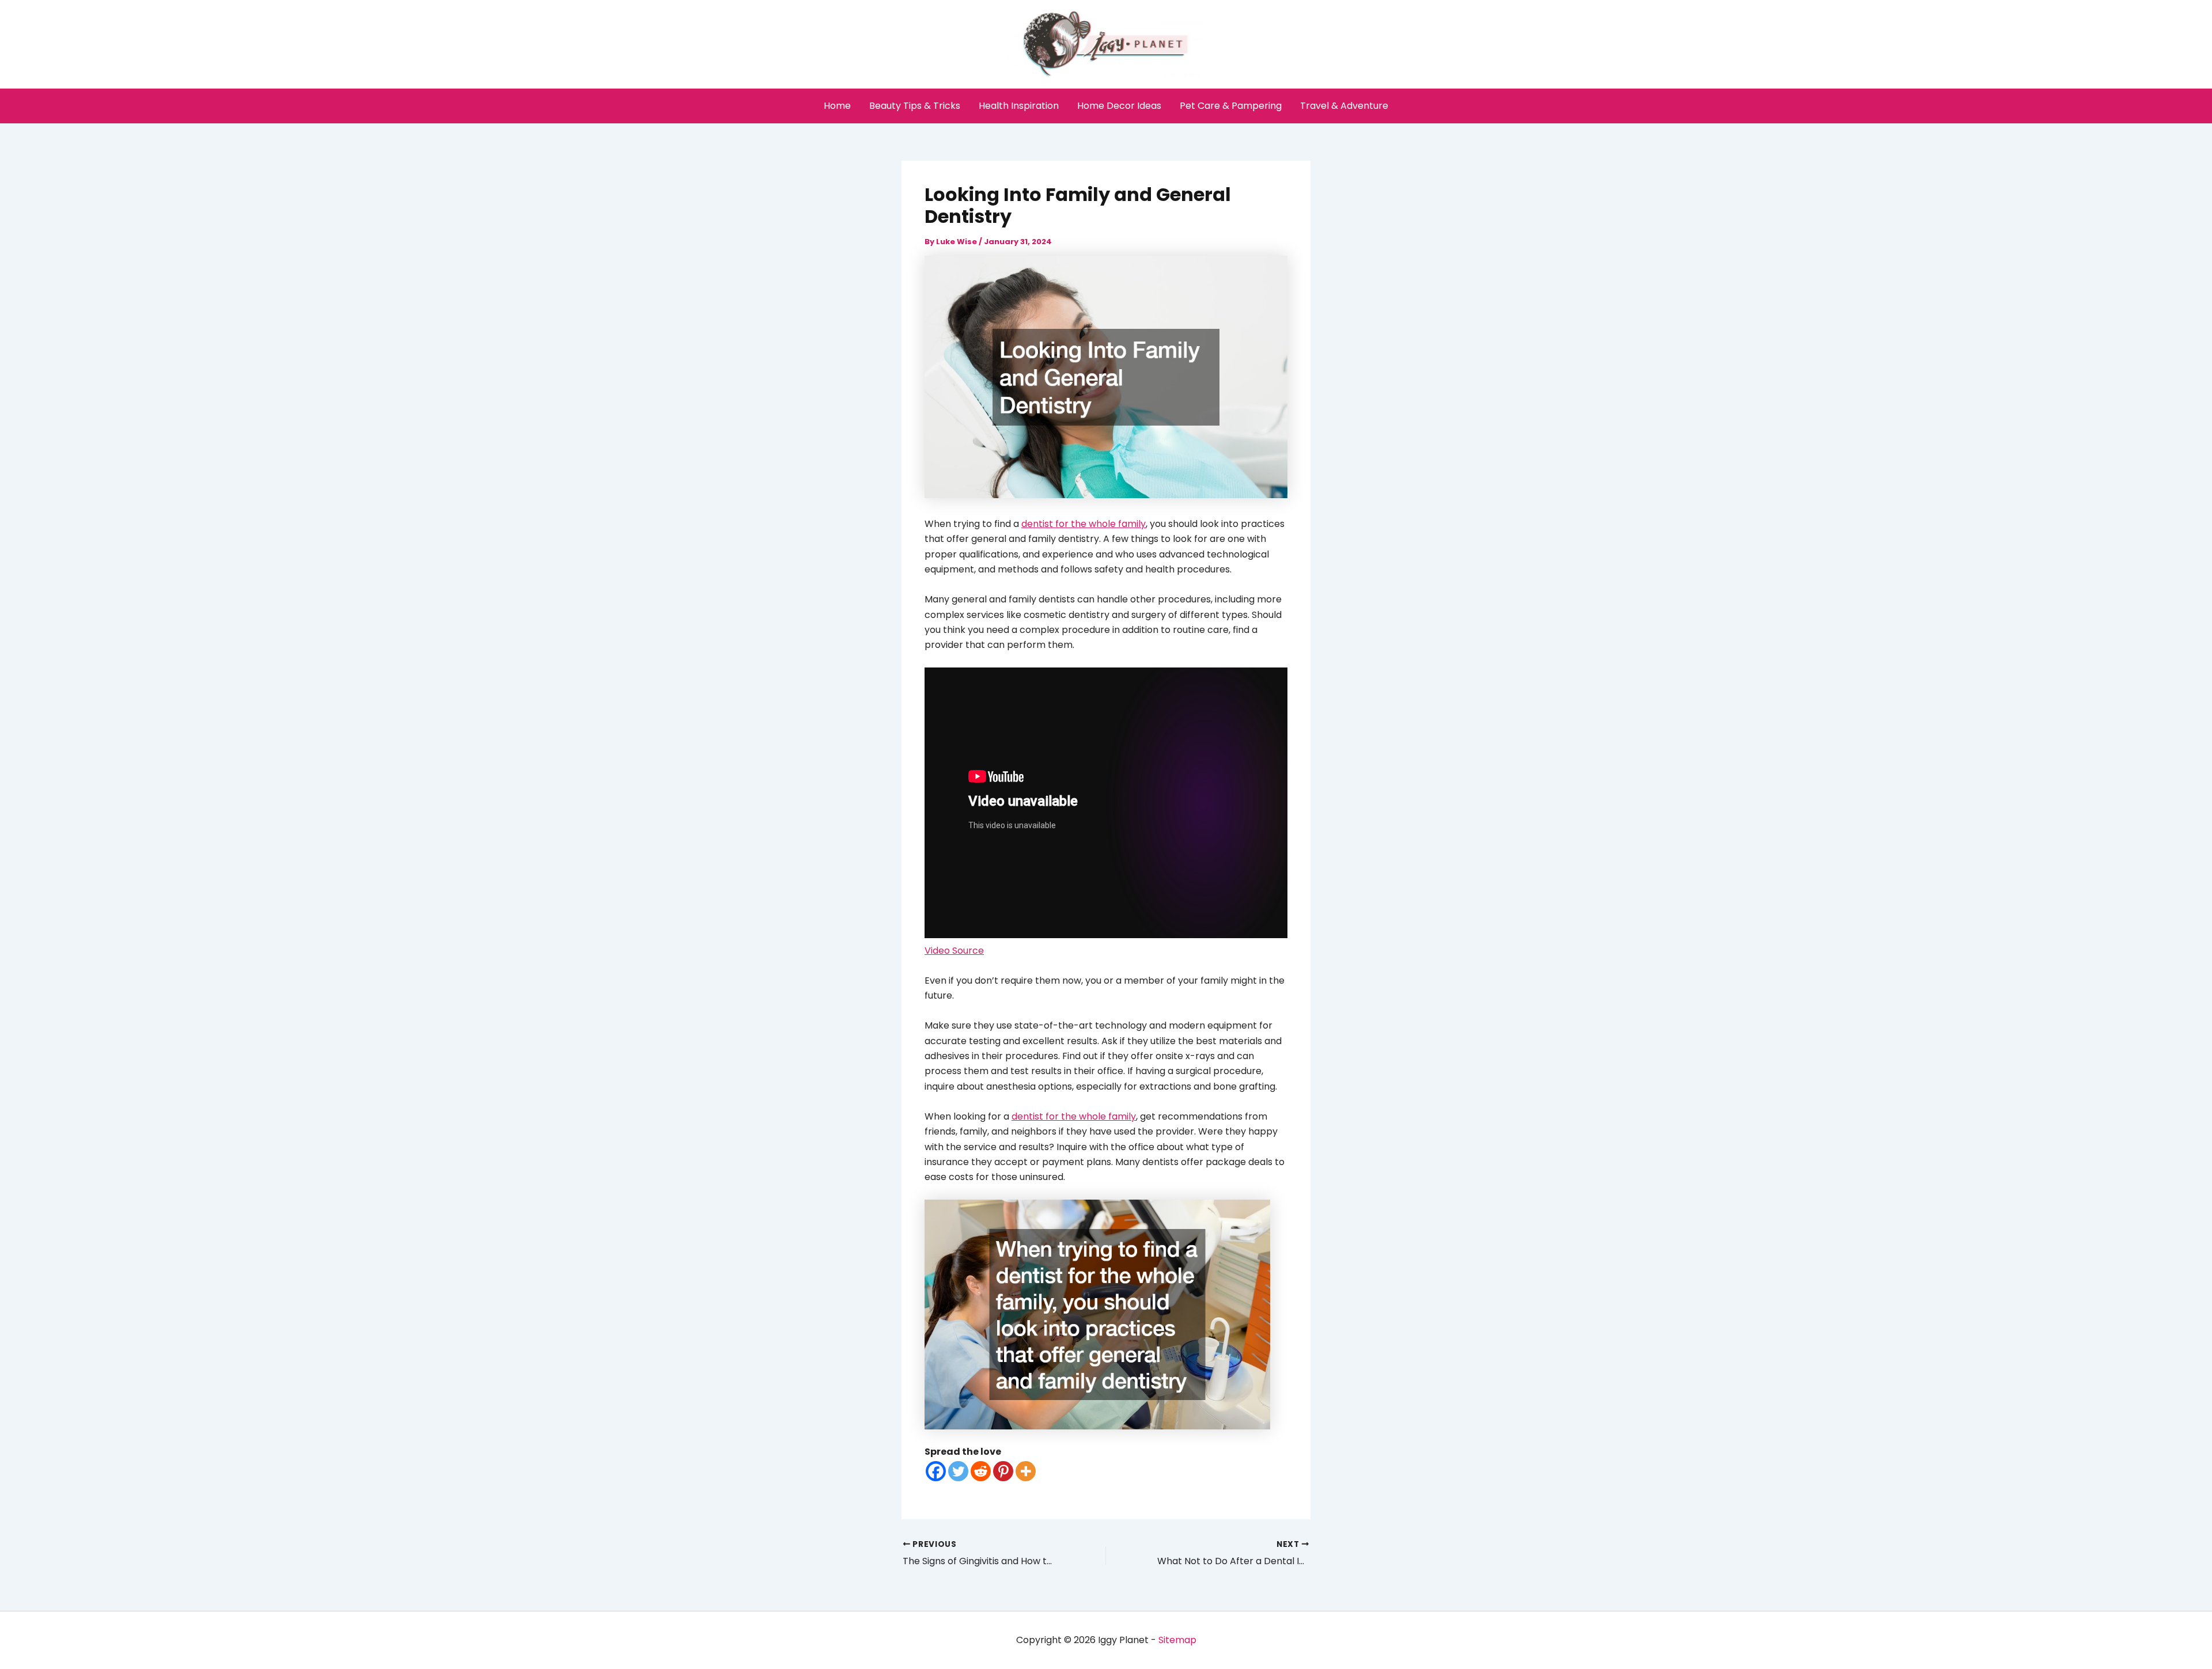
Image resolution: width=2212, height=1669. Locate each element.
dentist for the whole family (1084, 524)
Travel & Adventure (1344, 106)
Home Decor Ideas (1119, 106)
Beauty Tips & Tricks (915, 106)
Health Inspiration (1019, 106)
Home (837, 106)
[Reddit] (981, 1471)
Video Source (954, 951)
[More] (1026, 1471)
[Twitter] (958, 1471)
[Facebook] (936, 1471)
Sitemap (1177, 1640)
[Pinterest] (1003, 1471)
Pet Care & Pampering (1231, 106)
